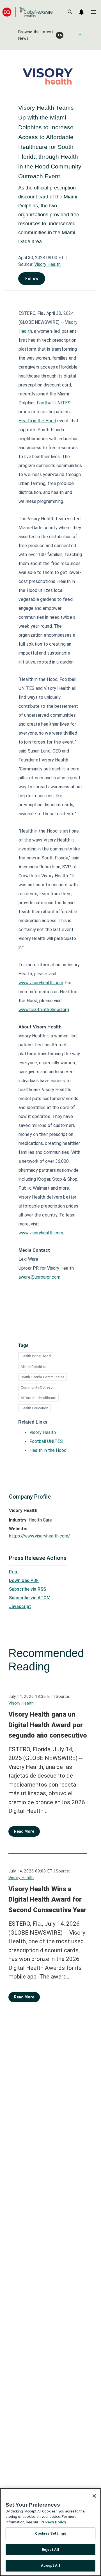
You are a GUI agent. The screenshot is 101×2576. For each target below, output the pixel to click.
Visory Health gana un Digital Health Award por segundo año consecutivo (48, 1725)
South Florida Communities (43, 1377)
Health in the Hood (36, 1356)
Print (14, 1572)
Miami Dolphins (33, 1367)
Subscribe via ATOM (30, 1598)
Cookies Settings (50, 2533)
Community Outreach (38, 1387)
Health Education (35, 1408)
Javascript (20, 1606)
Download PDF (24, 1580)
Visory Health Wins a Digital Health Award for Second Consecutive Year (47, 1899)
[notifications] (81, 12)
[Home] (27, 12)
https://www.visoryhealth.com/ (40, 1536)
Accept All (50, 2566)
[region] (50, 2532)
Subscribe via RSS (27, 1589)
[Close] (94, 2496)
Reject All (50, 2550)
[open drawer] (93, 12)
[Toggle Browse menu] (80, 35)
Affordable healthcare (38, 1398)
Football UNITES (46, 1441)
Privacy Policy (53, 2522)
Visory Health (47, 264)
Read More (24, 1831)
